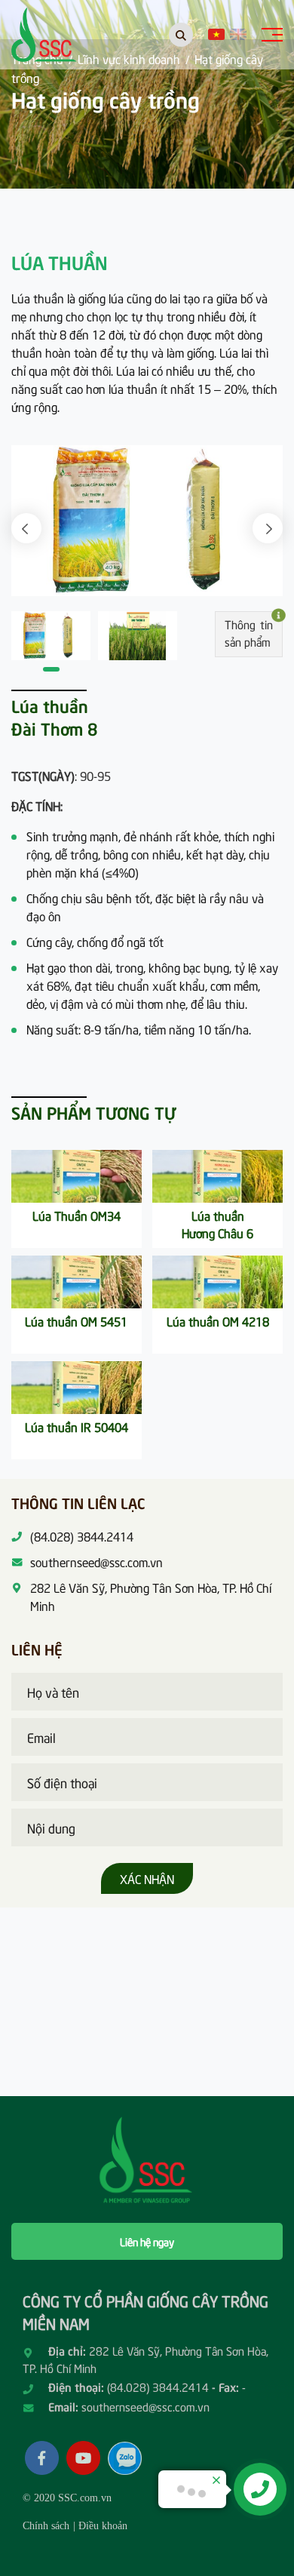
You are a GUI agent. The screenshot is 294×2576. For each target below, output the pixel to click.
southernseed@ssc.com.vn (145, 2406)
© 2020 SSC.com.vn (67, 2498)
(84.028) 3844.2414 (158, 2387)
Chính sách (46, 2526)
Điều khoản (103, 2526)
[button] (26, 528)
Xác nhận (147, 1878)
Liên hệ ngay (147, 2241)
